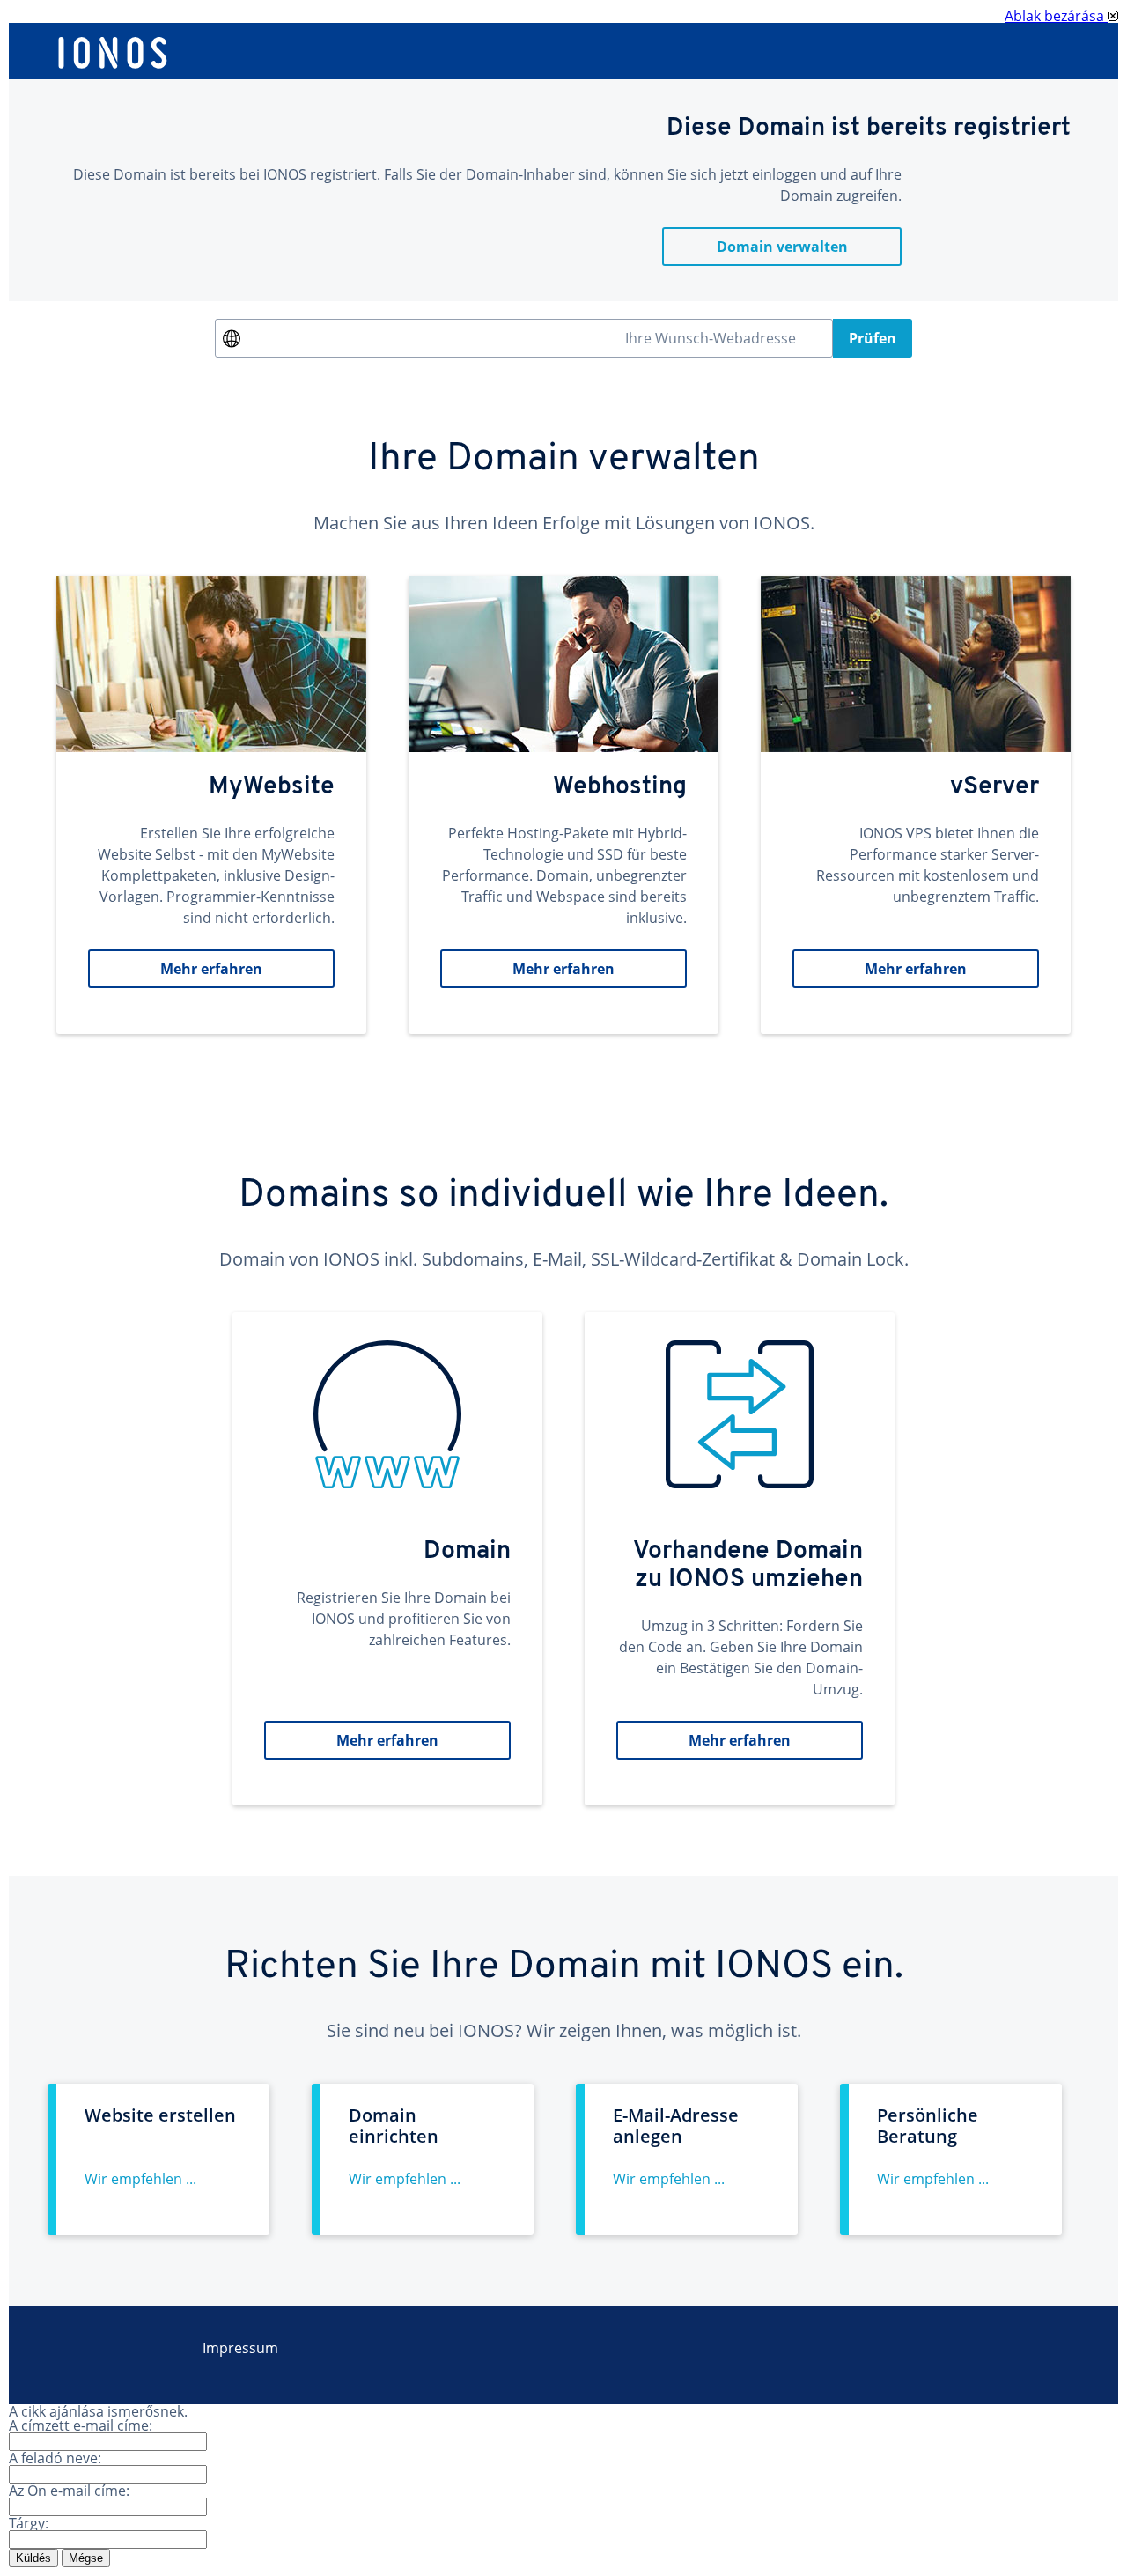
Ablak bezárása (1056, 16)
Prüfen (873, 338)
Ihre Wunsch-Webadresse (711, 338)
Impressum (240, 2348)
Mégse (86, 2558)
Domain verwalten (782, 247)
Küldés (33, 2558)
